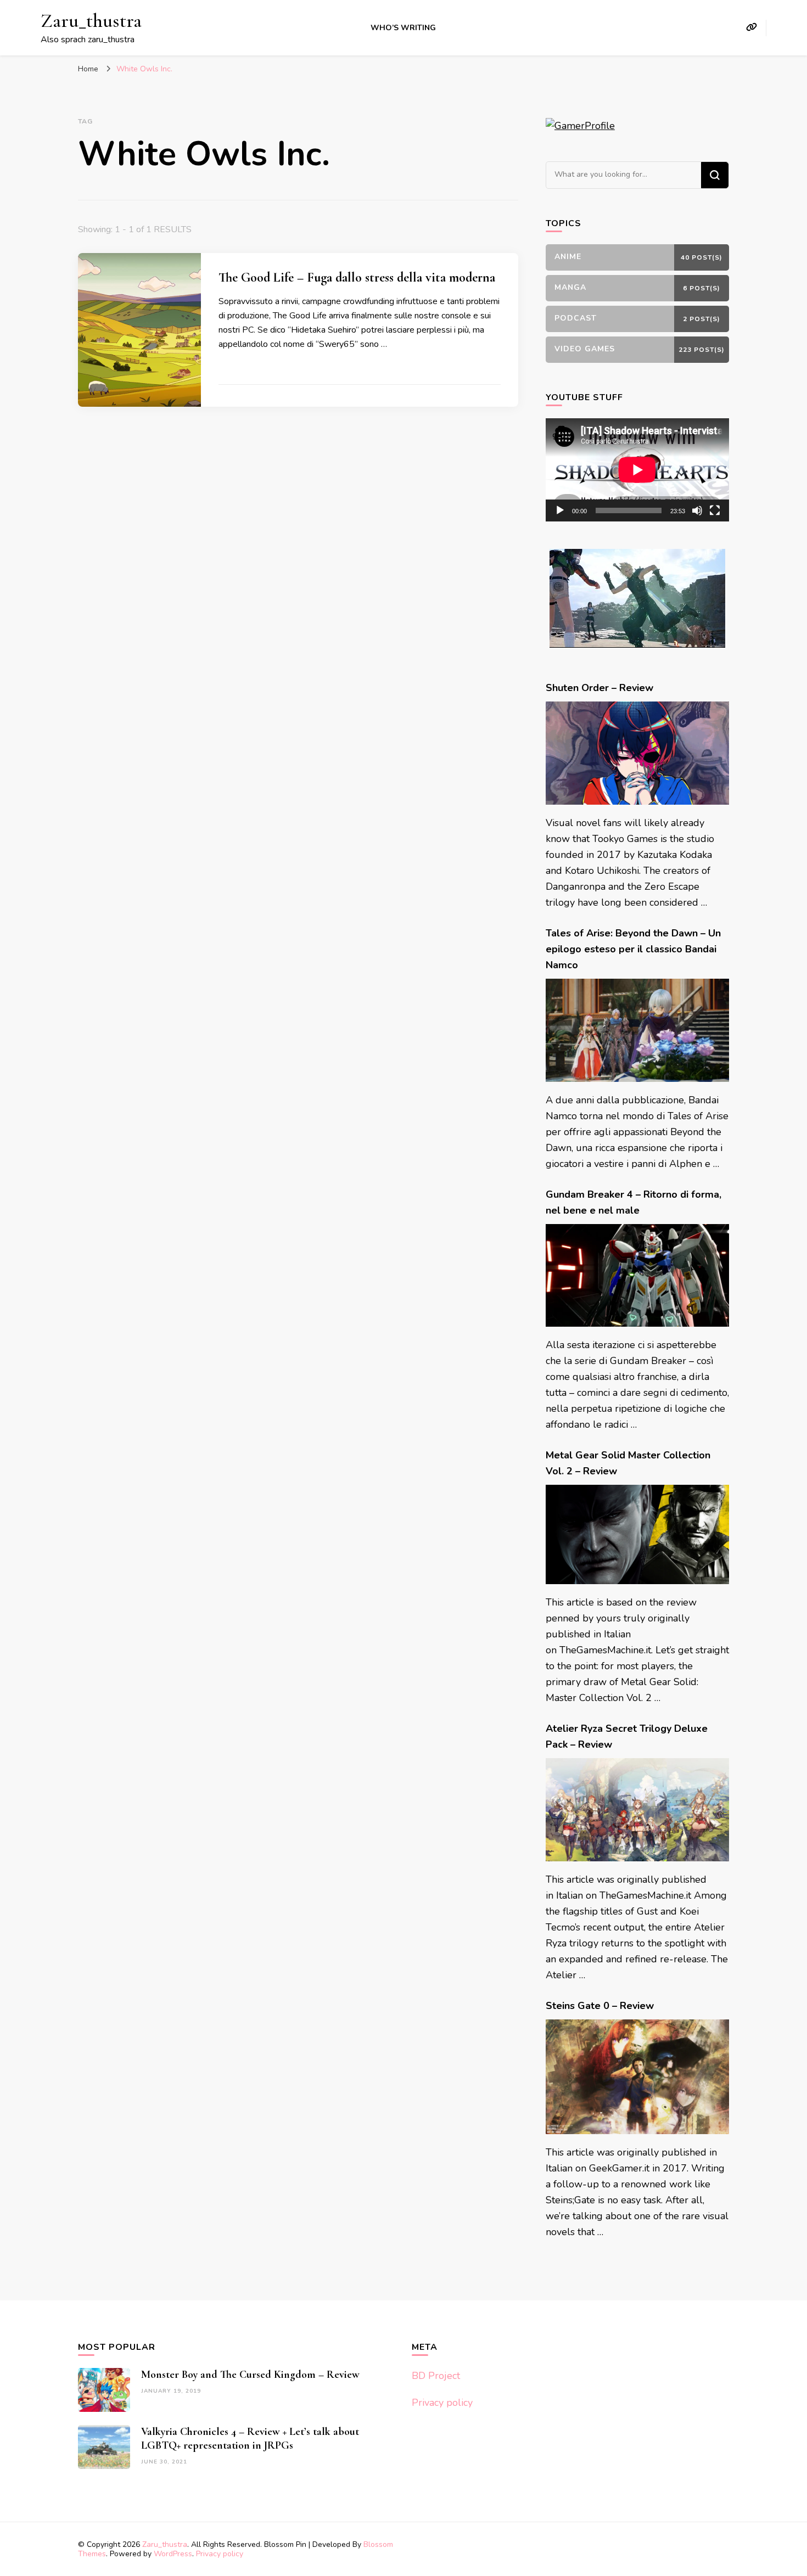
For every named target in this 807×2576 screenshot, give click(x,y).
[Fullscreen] (715, 510)
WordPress (173, 2554)
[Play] (560, 510)
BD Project (436, 2376)
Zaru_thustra (91, 21)
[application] (637, 470)
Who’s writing (403, 28)
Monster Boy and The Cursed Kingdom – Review (250, 2375)
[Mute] (697, 510)
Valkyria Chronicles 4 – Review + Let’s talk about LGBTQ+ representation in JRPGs (250, 2438)
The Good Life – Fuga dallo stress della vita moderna (357, 277)
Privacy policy (442, 2403)
